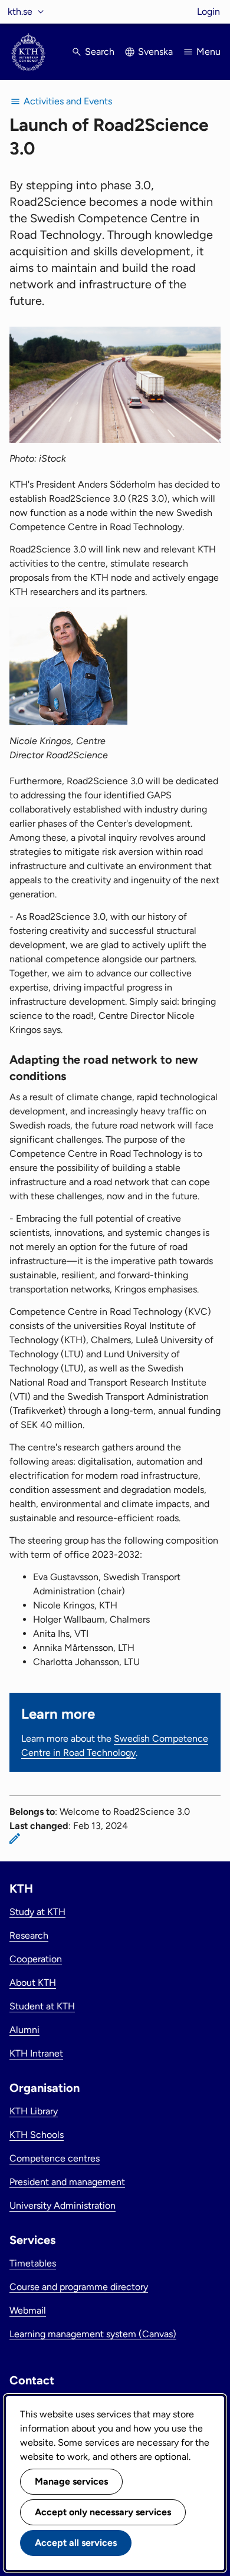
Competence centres (55, 2158)
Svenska (155, 52)
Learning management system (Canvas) (93, 2334)
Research (29, 1935)
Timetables (33, 2263)
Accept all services (76, 2543)
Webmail (28, 2310)
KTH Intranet (36, 2053)
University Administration (63, 2205)
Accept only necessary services (103, 2512)
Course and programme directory (79, 2287)
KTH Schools (37, 2135)
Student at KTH (42, 2006)
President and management (67, 2182)
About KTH (33, 1983)
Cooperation (36, 1959)
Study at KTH (37, 1912)
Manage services (71, 2481)
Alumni (24, 2030)
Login (208, 11)
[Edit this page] (15, 1838)
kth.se (20, 11)
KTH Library (34, 2111)
